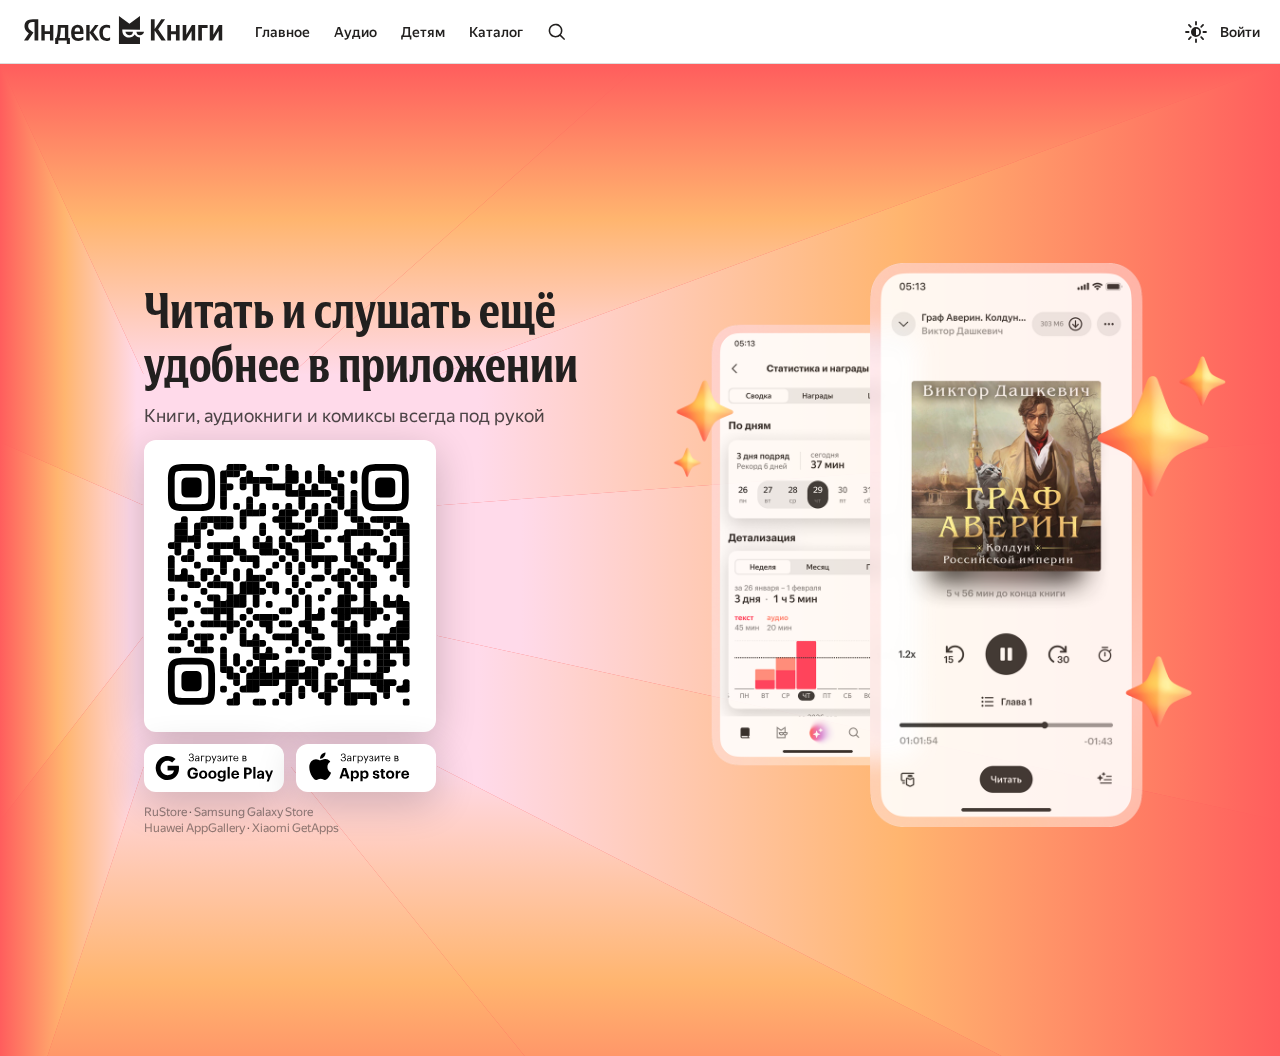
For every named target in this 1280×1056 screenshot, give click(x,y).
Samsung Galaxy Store (253, 812)
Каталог (496, 32)
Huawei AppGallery (194, 828)
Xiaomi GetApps (295, 828)
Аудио (355, 32)
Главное (282, 32)
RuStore (165, 812)
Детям (423, 32)
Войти (1240, 32)
